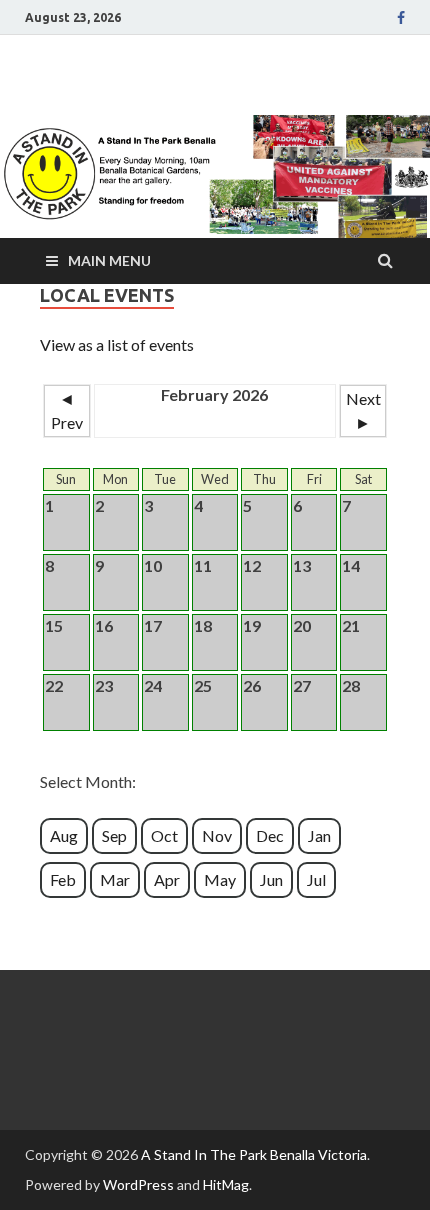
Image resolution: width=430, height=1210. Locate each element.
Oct (164, 835)
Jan (319, 835)
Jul (316, 879)
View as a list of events (117, 344)
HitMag (226, 1184)
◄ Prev (67, 410)
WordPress (138, 1184)
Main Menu (109, 260)
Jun (271, 879)
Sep (114, 835)
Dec (270, 835)
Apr (167, 879)
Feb (63, 879)
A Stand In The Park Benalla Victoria (254, 1154)
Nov (217, 835)
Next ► (363, 410)
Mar (115, 879)
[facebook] (401, 18)
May (220, 879)
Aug (64, 835)
